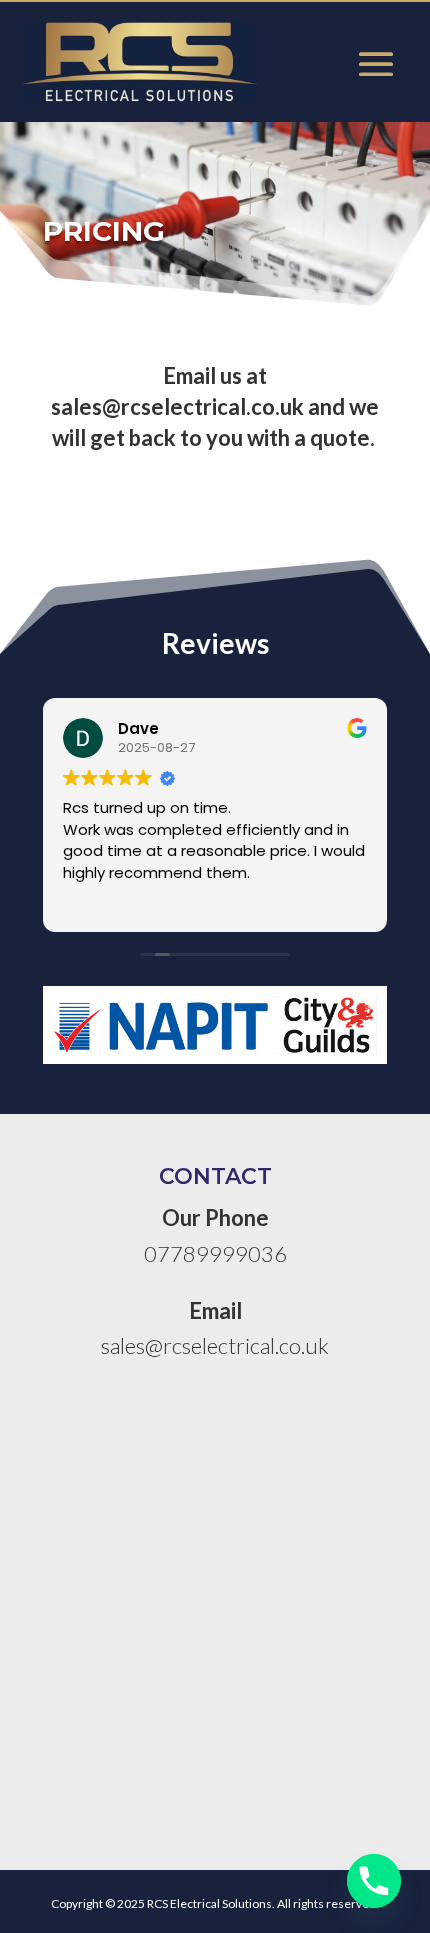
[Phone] (374, 1881)
